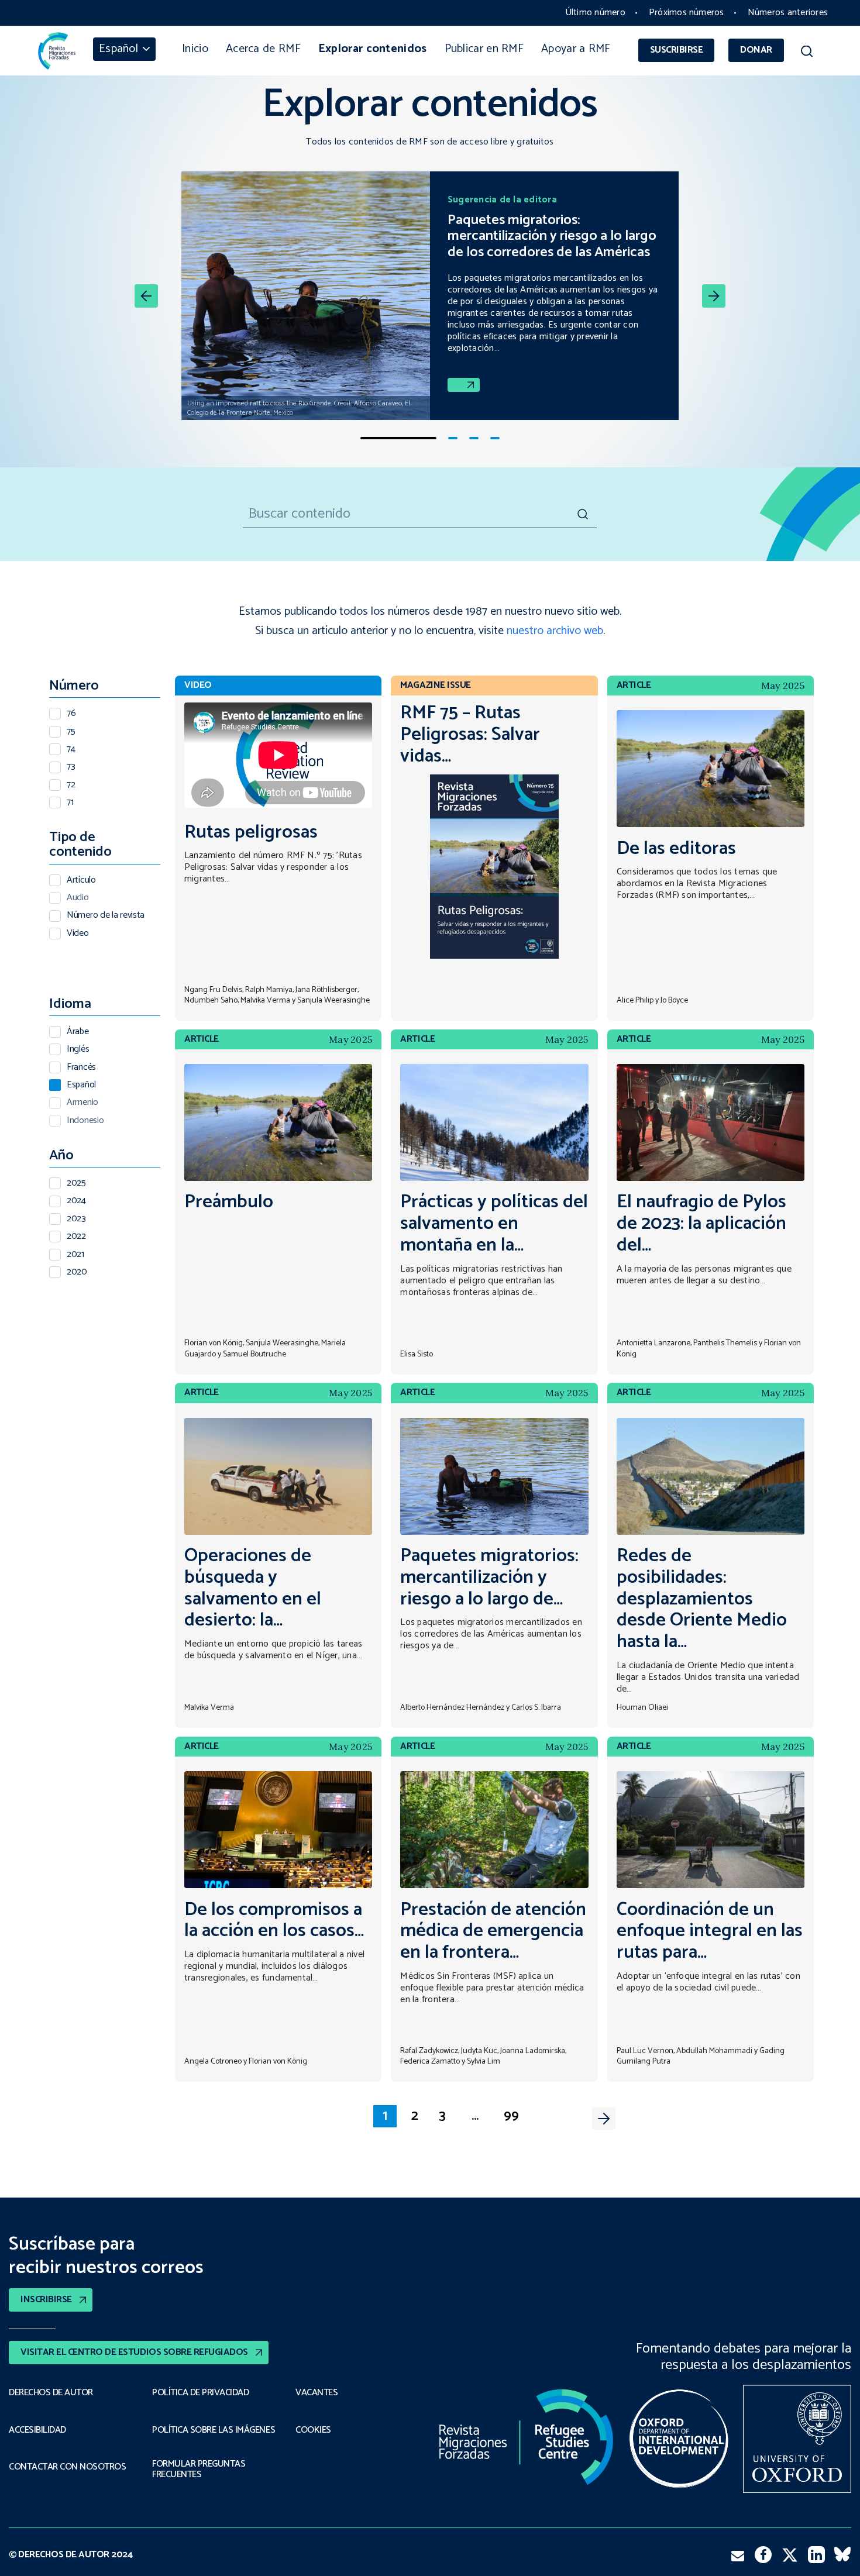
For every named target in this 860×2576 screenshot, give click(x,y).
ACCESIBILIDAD (37, 2430)
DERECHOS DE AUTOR (51, 2393)
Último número (595, 13)
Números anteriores (788, 13)
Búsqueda (582, 514)
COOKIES (313, 2430)
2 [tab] (453, 438)
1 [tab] (398, 438)
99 (511, 2116)
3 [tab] (474, 438)
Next (604, 2119)
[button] (806, 53)
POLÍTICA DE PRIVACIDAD (200, 2393)
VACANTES (317, 2393)
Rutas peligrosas (251, 833)
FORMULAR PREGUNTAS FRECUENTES (199, 2470)
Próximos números (687, 13)
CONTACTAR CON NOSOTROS (67, 2467)
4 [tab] (495, 438)
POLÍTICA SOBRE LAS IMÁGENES (214, 2430)
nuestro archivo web (555, 631)
